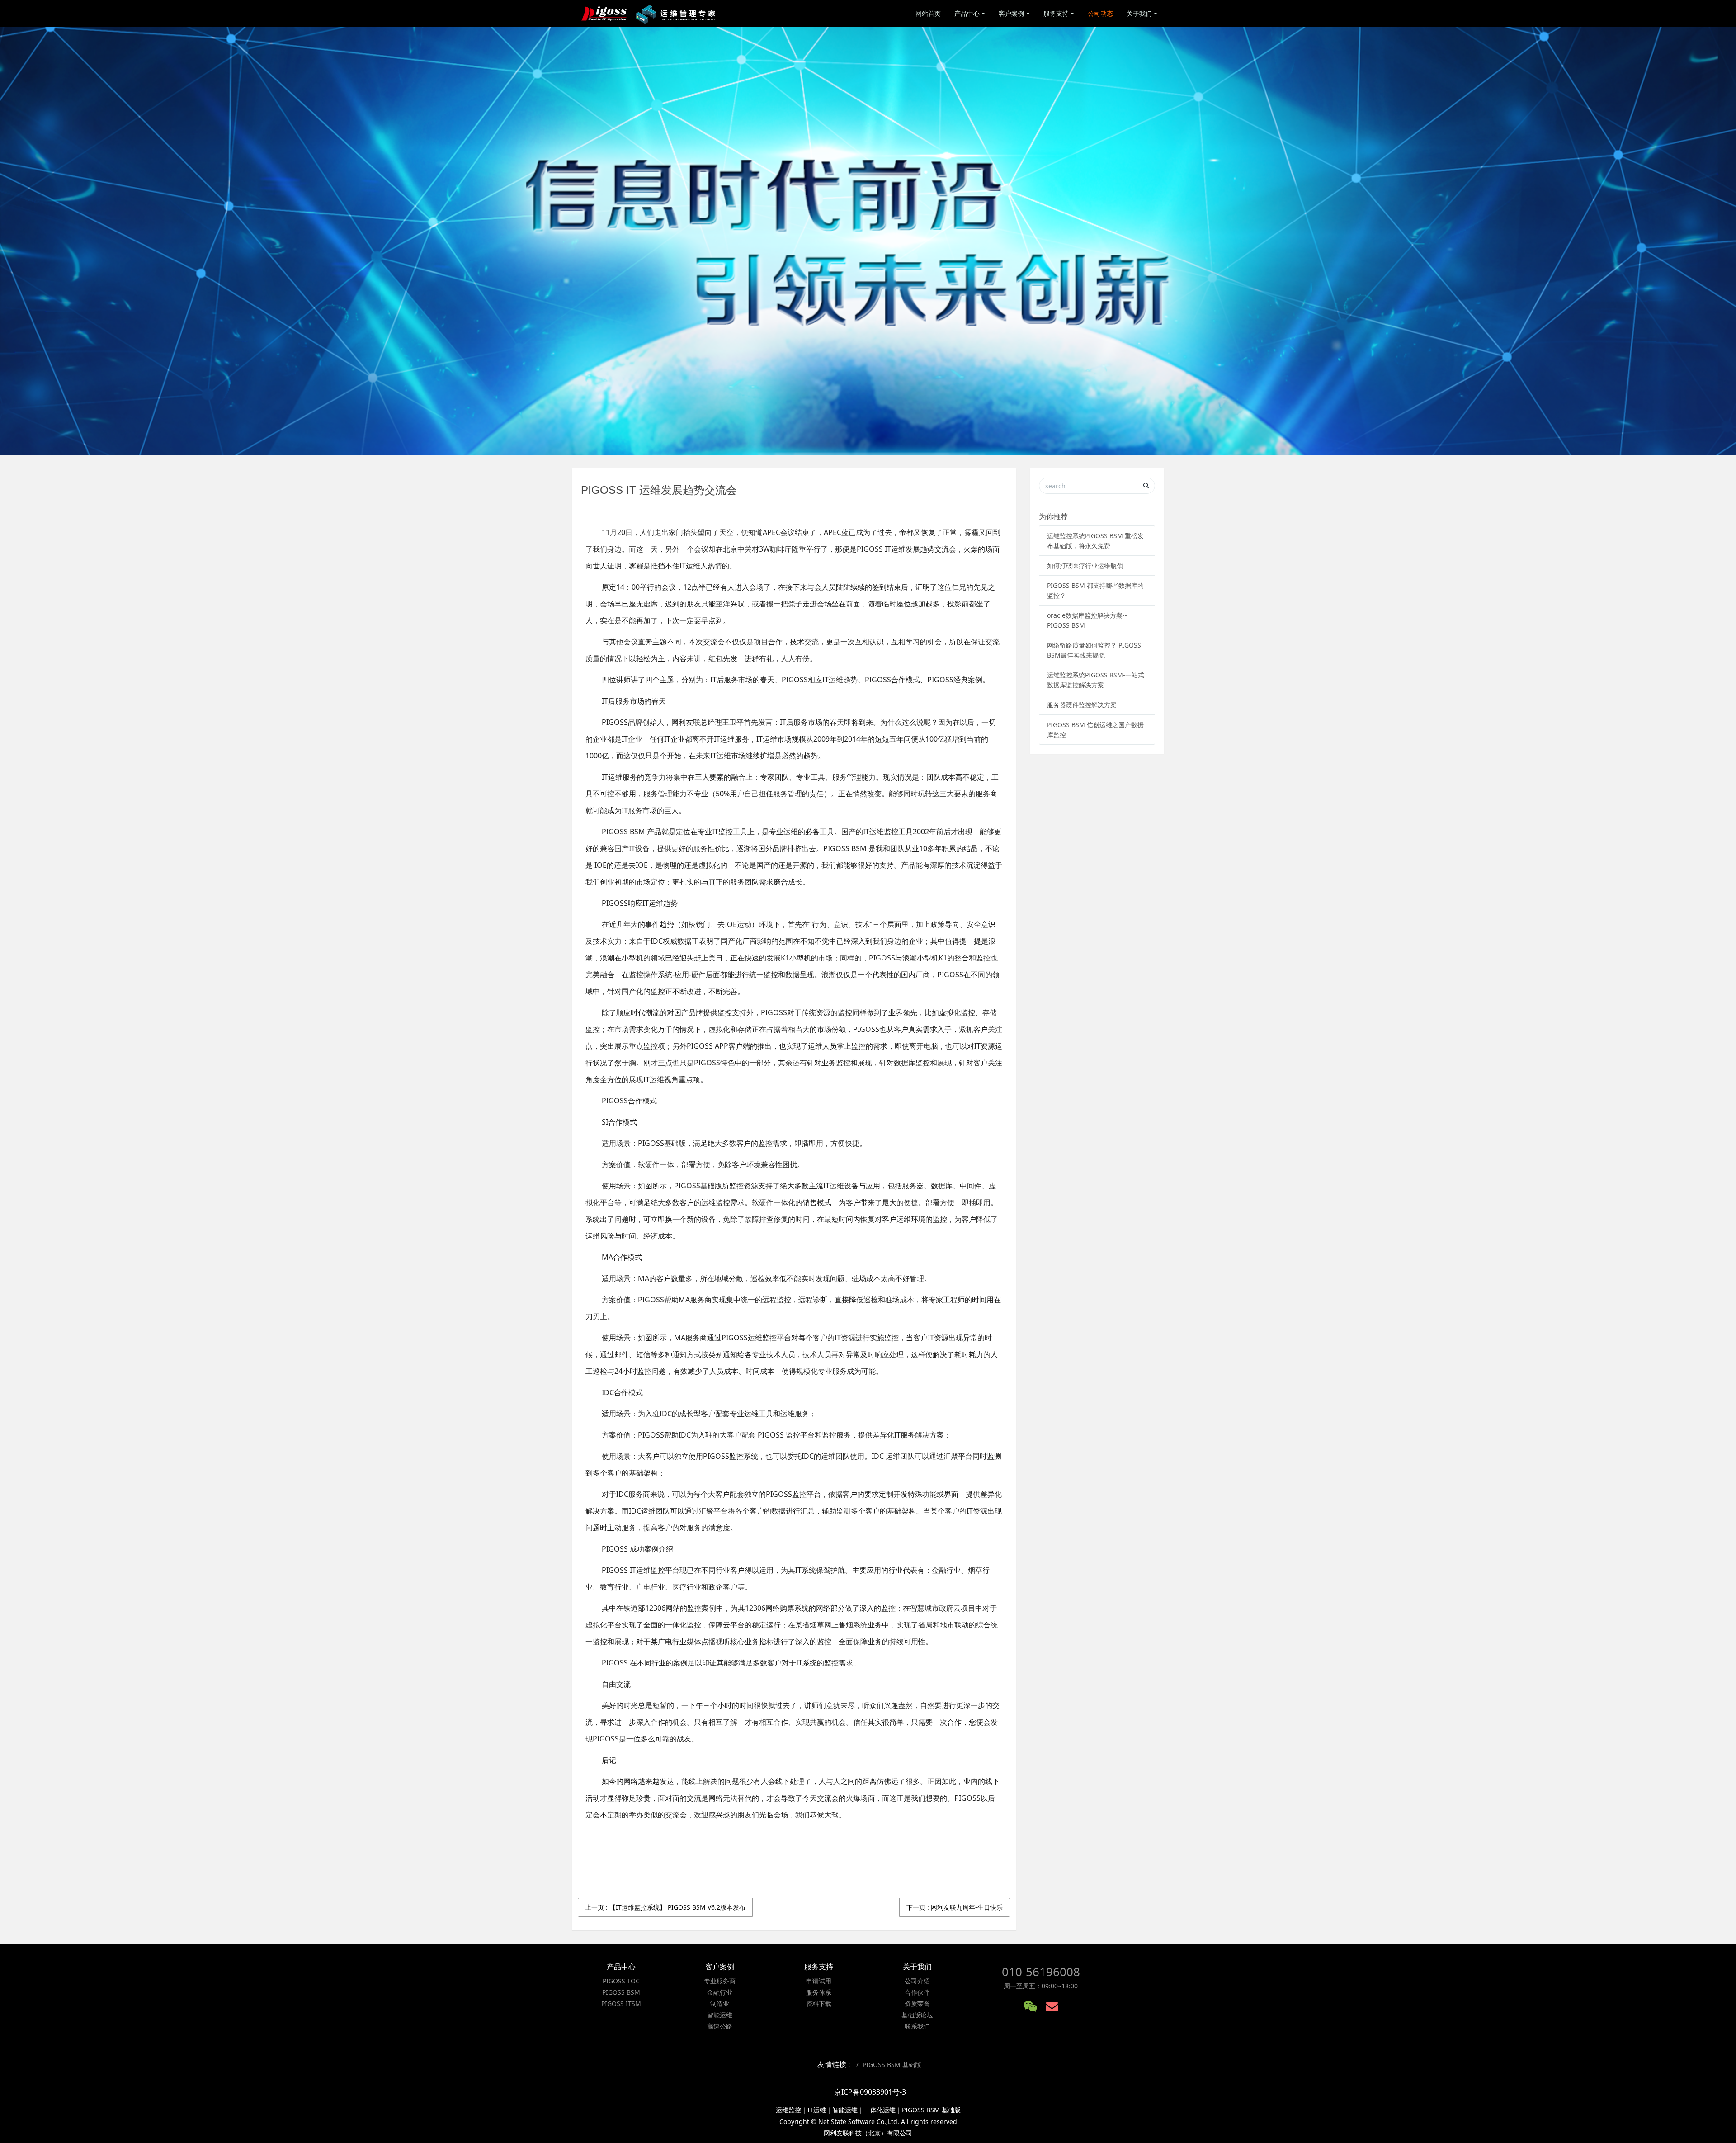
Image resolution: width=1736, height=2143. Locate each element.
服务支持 (1056, 13)
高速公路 (720, 2026)
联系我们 (917, 2026)
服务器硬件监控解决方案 (1082, 705)
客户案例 (1011, 13)
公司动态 (1100, 13)
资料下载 (819, 2003)
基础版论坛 (917, 2015)
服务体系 (819, 1992)
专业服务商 (720, 1981)
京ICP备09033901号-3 (870, 2092)
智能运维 (720, 2015)
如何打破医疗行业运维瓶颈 (1085, 565)
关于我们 (1139, 13)
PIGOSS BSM (621, 1992)
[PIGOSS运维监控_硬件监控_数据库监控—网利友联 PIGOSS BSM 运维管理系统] (649, 14)
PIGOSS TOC (621, 1981)
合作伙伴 (917, 1992)
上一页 (665, 1907)
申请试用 (819, 1981)
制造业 (720, 2003)
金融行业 (720, 1992)
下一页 (955, 1907)
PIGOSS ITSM (621, 2003)
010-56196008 (1041, 1972)
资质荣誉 (917, 2003)
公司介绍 (917, 1981)
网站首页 (928, 13)
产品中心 (967, 13)
